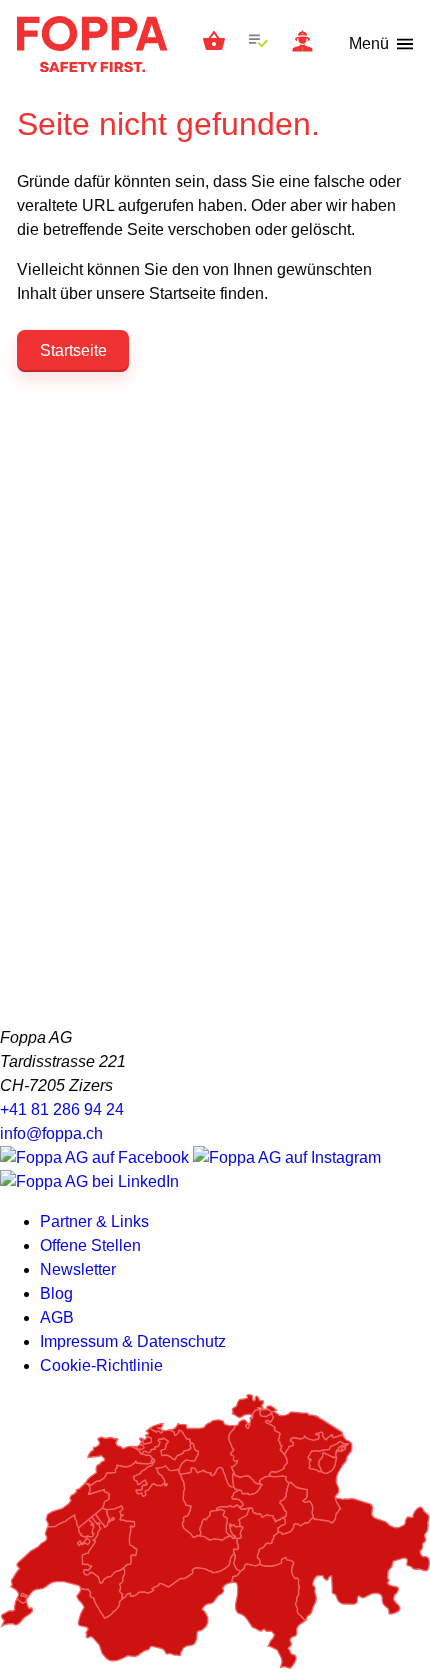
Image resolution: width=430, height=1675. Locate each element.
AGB (57, 1317)
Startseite (73, 350)
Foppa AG (92, 44)
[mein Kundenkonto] (302, 44)
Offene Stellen (90, 1245)
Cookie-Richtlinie (101, 1365)
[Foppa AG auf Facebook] (96, 1157)
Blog (56, 1293)
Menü (369, 43)
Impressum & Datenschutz (133, 1341)
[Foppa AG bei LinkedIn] (89, 1181)
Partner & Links (94, 1221)
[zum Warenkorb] (214, 44)
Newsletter (78, 1269)
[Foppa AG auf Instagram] (287, 1157)
